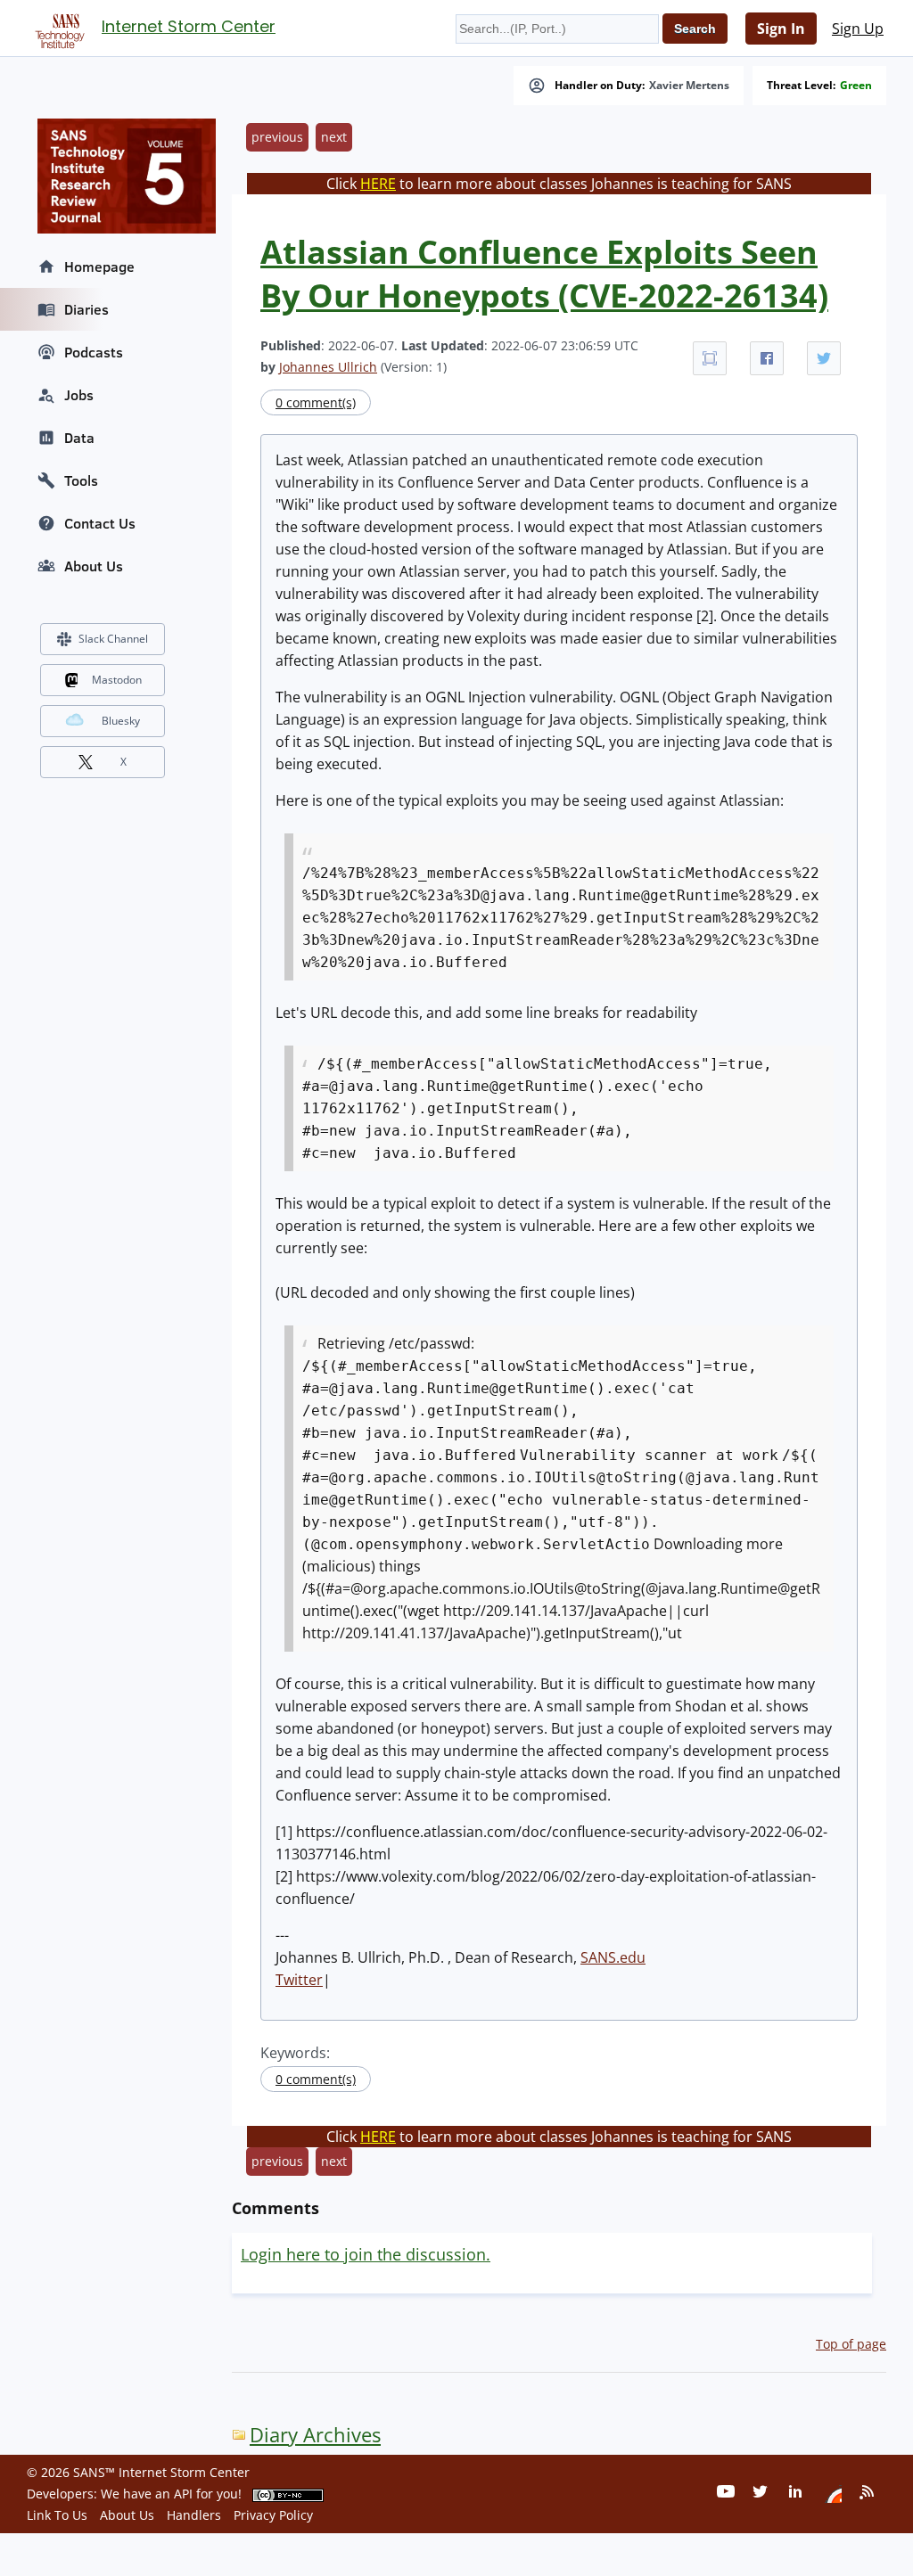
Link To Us (57, 2515)
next (334, 137)
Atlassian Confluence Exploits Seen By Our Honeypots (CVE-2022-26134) (544, 274)
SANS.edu (613, 1957)
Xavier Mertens (689, 86)
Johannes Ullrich (328, 367)
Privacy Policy (273, 2515)
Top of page (851, 2344)
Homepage (99, 267)
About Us (94, 566)
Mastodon (117, 680)
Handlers (194, 2515)
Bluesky (121, 721)
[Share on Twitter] (824, 358)
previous (277, 137)
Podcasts (94, 352)
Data (79, 438)
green (856, 86)
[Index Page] (57, 28)
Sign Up (858, 29)
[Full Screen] (710, 358)
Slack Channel (113, 639)
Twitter (299, 1980)
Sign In (781, 29)
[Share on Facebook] (767, 358)
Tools (81, 480)
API (183, 2494)
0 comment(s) (316, 402)
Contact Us (100, 523)
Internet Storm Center (189, 26)
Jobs (79, 395)
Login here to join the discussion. (366, 2254)
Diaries (86, 309)
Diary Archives (315, 2435)
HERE (378, 184)
